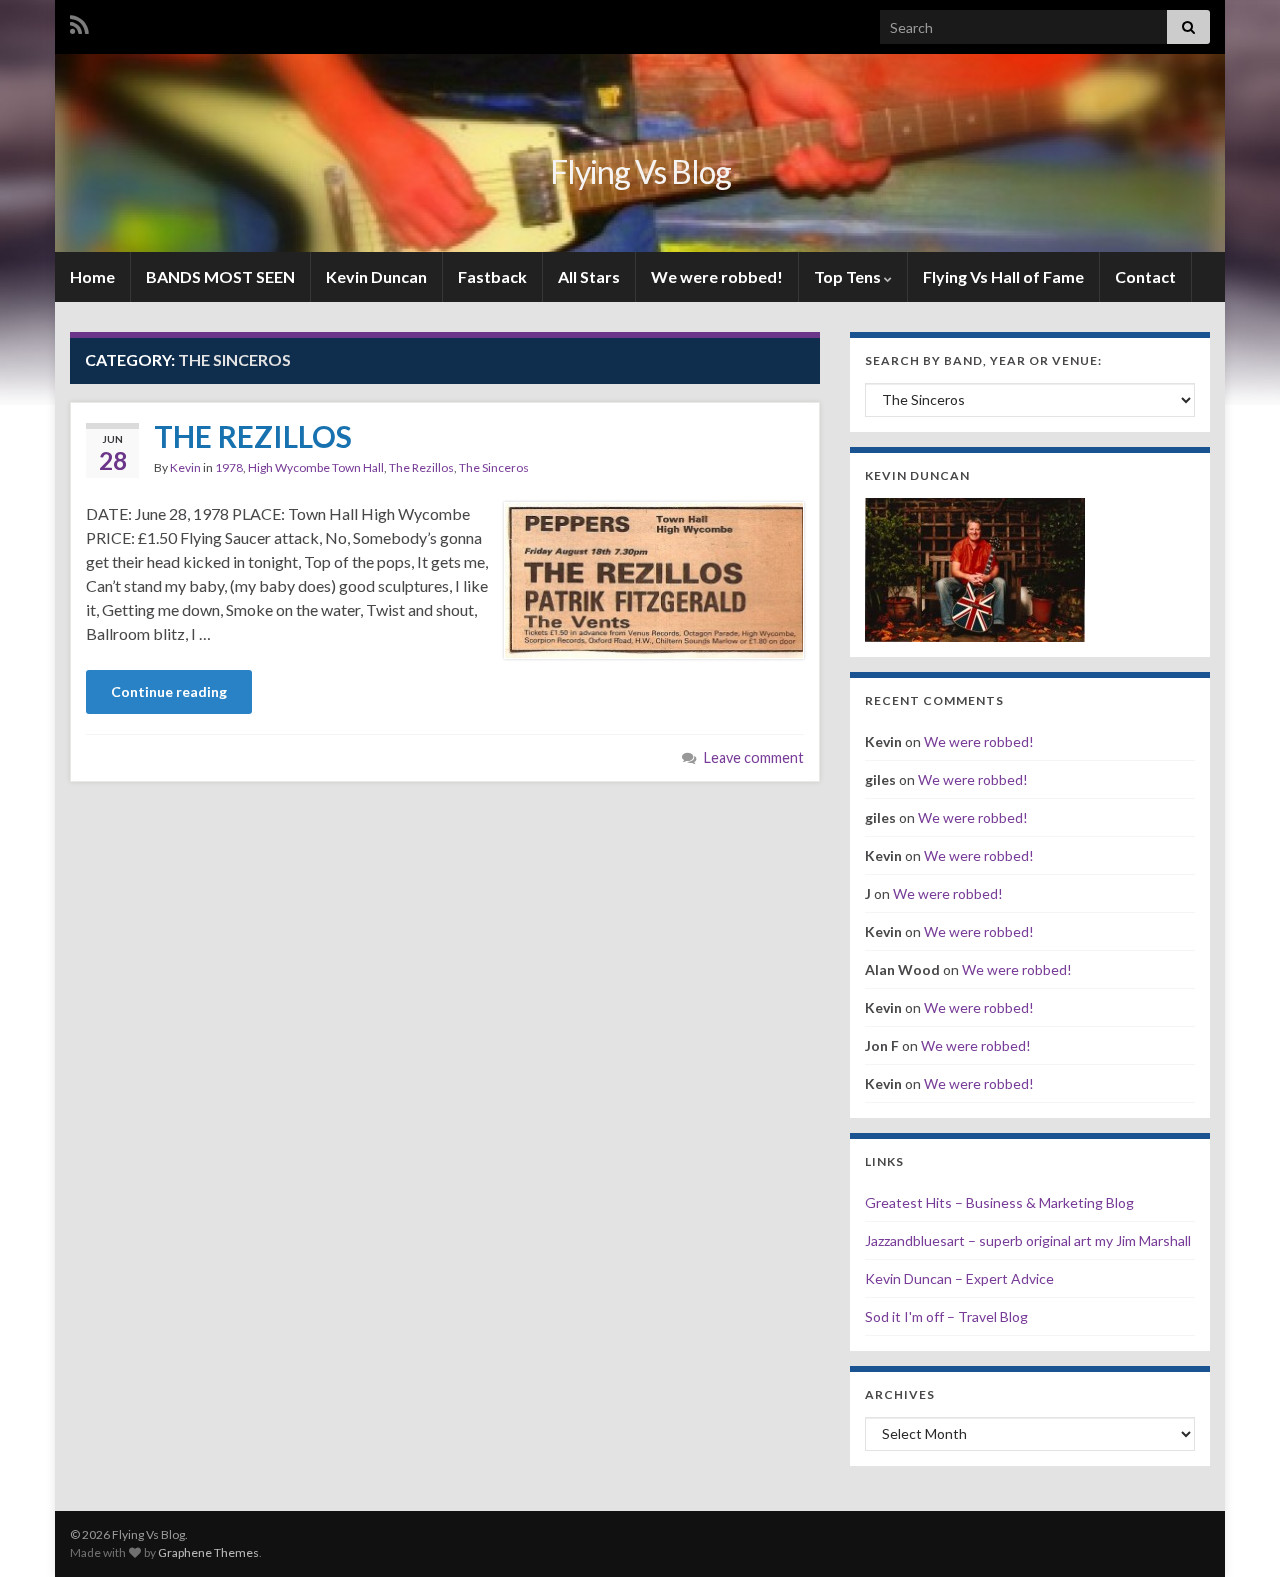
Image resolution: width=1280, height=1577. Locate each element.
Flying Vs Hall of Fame (1003, 276)
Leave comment (754, 757)
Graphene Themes (208, 1552)
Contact (1145, 276)
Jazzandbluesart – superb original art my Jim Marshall (1028, 1240)
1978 (229, 467)
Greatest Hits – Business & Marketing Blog (999, 1202)
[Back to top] (1235, 1532)
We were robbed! (717, 276)
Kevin (185, 467)
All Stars (589, 276)
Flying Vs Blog (640, 171)
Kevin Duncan (376, 276)
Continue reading (169, 691)
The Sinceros (494, 467)
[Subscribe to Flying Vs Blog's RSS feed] (79, 21)
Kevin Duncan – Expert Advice (959, 1278)
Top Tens (849, 276)
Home (92, 276)
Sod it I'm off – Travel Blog (946, 1316)
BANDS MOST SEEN (220, 276)
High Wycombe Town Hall (316, 467)
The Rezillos (421, 467)
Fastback (492, 276)
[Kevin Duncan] (975, 567)
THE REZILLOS (253, 436)
